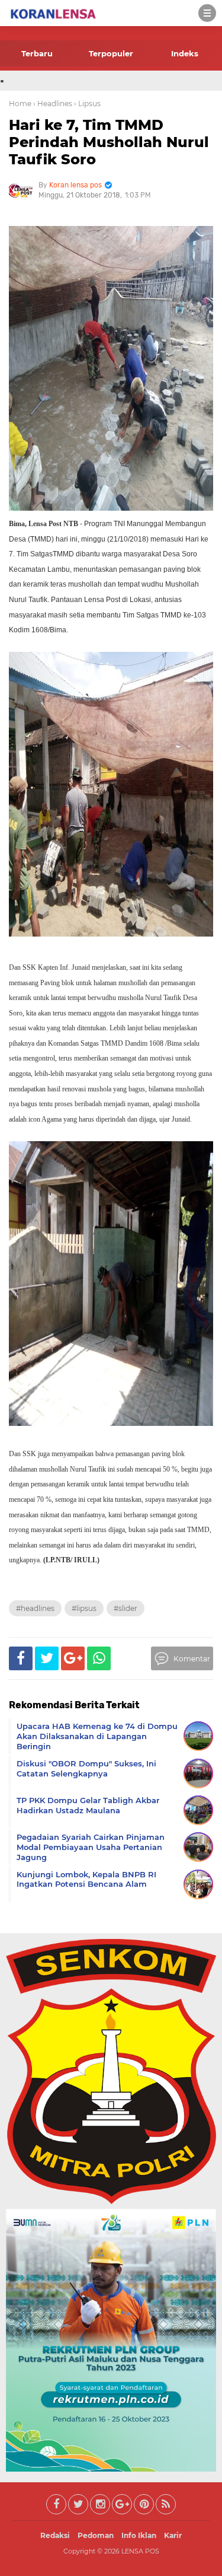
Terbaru (37, 53)
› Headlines (53, 104)
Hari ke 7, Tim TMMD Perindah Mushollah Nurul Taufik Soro (109, 142)
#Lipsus (84, 1608)
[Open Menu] (207, 13)
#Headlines (35, 1608)
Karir (173, 2535)
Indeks (185, 53)
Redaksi (55, 2535)
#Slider (126, 1608)
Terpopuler (111, 53)
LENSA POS (140, 2551)
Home (20, 104)
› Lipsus (87, 104)
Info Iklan (139, 2535)
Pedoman (96, 2535)
